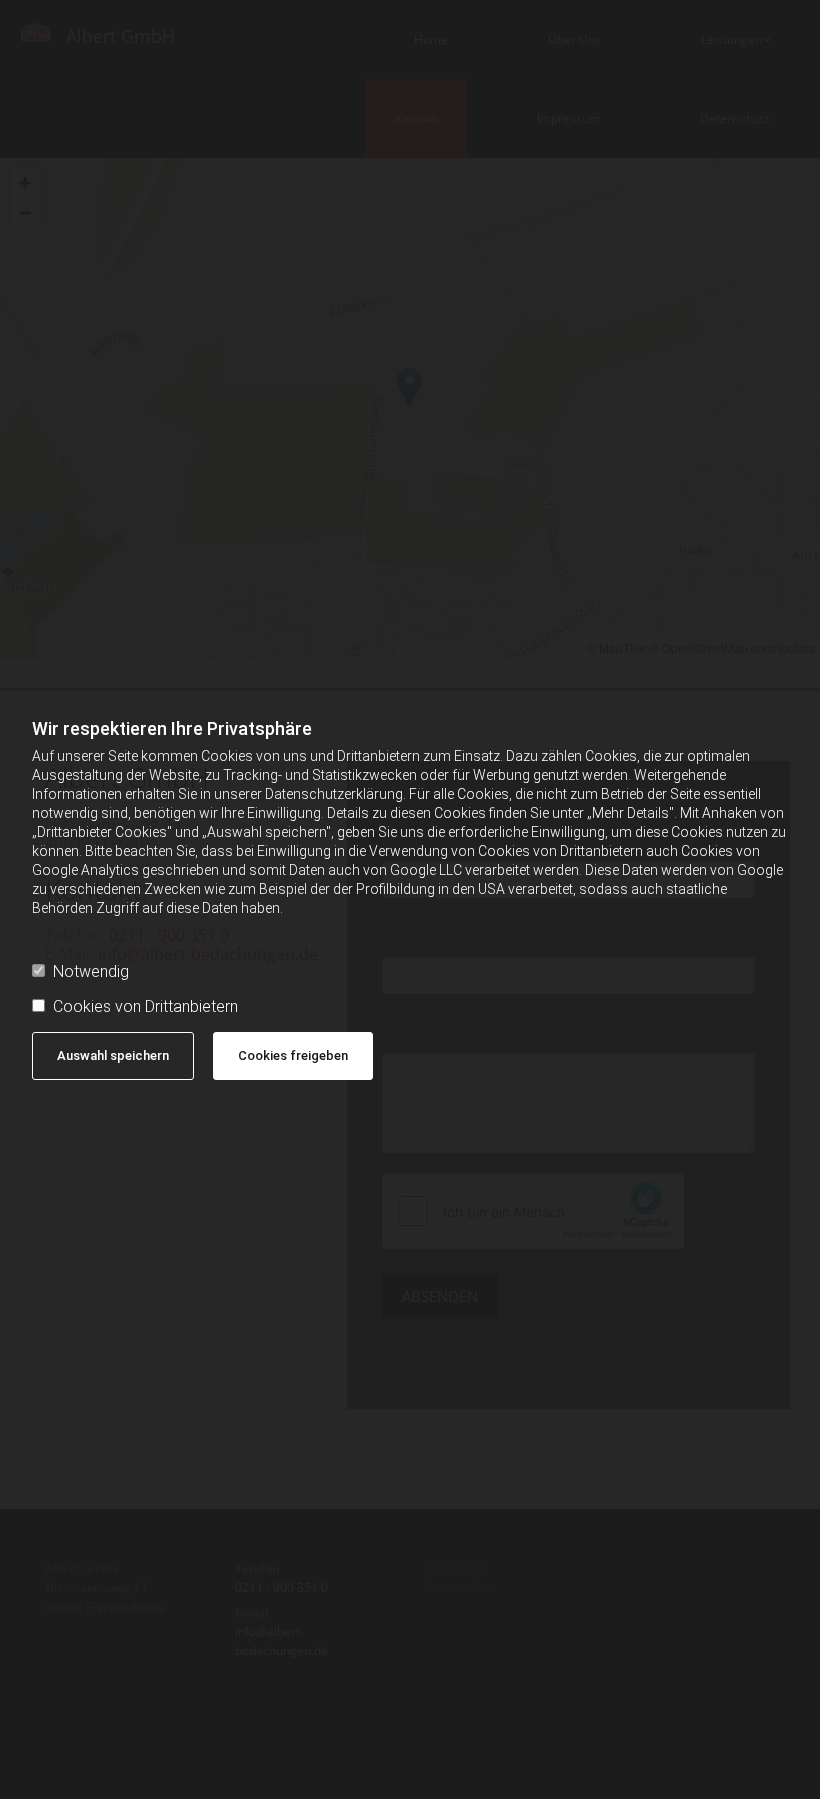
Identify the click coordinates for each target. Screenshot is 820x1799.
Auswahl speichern (113, 1055)
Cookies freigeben (293, 1055)
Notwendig (91, 971)
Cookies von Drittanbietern (145, 1006)
